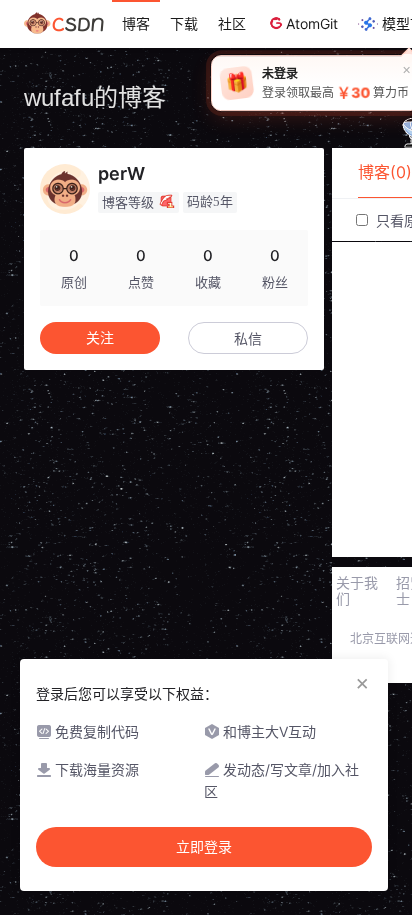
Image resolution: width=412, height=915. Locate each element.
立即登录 (204, 847)
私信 (248, 338)
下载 (184, 23)
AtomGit (312, 23)
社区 (232, 23)
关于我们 (357, 591)
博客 (136, 23)
